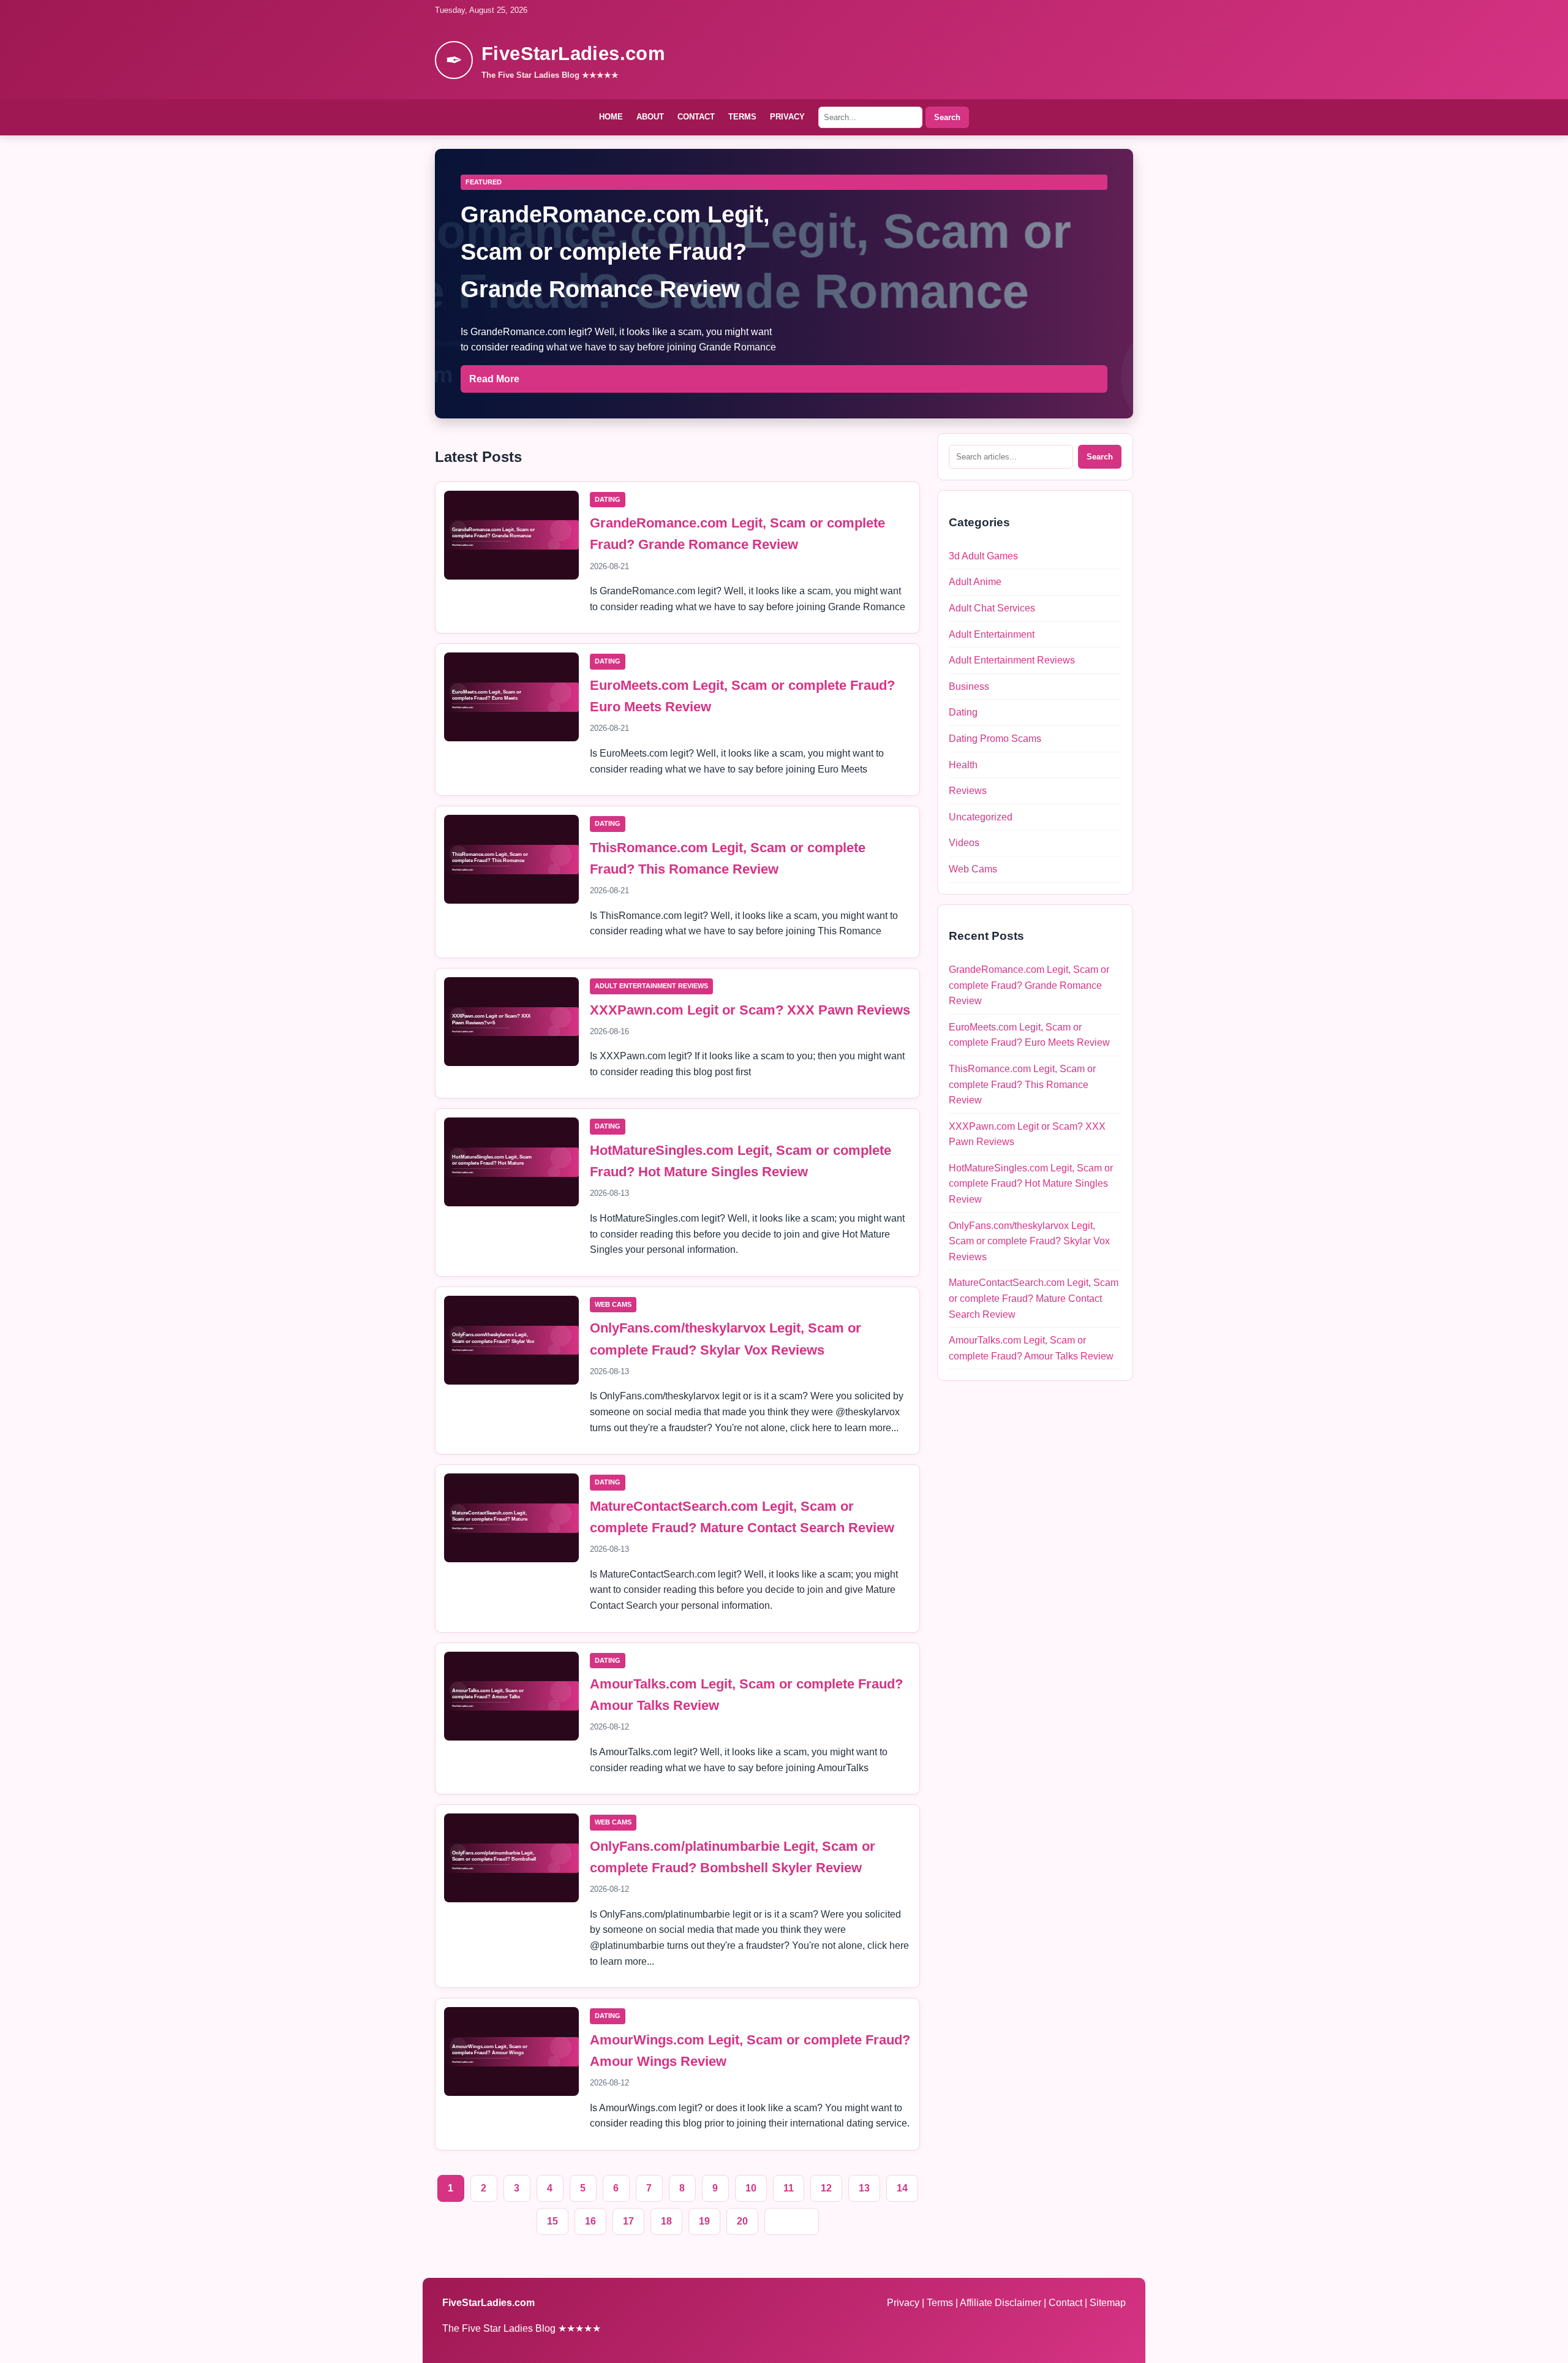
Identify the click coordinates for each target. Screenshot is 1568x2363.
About (650, 117)
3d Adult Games (983, 556)
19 (704, 2221)
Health (963, 765)
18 (666, 2221)
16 (590, 2221)
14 (902, 2188)
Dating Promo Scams (995, 739)
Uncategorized (981, 817)
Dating (608, 499)
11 (789, 2188)
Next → (792, 2221)
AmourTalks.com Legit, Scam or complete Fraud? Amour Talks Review (1031, 1348)
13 (864, 2188)
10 (751, 2188)
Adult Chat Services (992, 608)
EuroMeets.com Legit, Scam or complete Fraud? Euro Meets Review (1029, 1035)
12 (826, 2188)
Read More (494, 379)
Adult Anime (975, 582)
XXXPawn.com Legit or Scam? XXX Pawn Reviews (750, 1010)
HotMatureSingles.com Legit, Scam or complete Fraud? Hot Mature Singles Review (1031, 1184)
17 (628, 2221)
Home (611, 117)
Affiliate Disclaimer (1002, 2303)
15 (552, 2221)
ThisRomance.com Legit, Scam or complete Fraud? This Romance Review (1022, 1084)
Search (947, 117)
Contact (696, 117)
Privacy (787, 117)
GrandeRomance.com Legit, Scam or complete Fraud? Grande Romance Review (1029, 985)
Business (969, 686)
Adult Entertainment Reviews (651, 986)
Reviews (968, 791)
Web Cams (613, 1304)
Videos (964, 843)
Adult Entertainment (992, 634)
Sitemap (1108, 2303)
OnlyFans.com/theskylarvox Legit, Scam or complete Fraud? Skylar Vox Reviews (1029, 1241)
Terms (742, 117)
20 (742, 2221)
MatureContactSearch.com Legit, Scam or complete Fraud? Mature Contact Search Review (1034, 1298)
